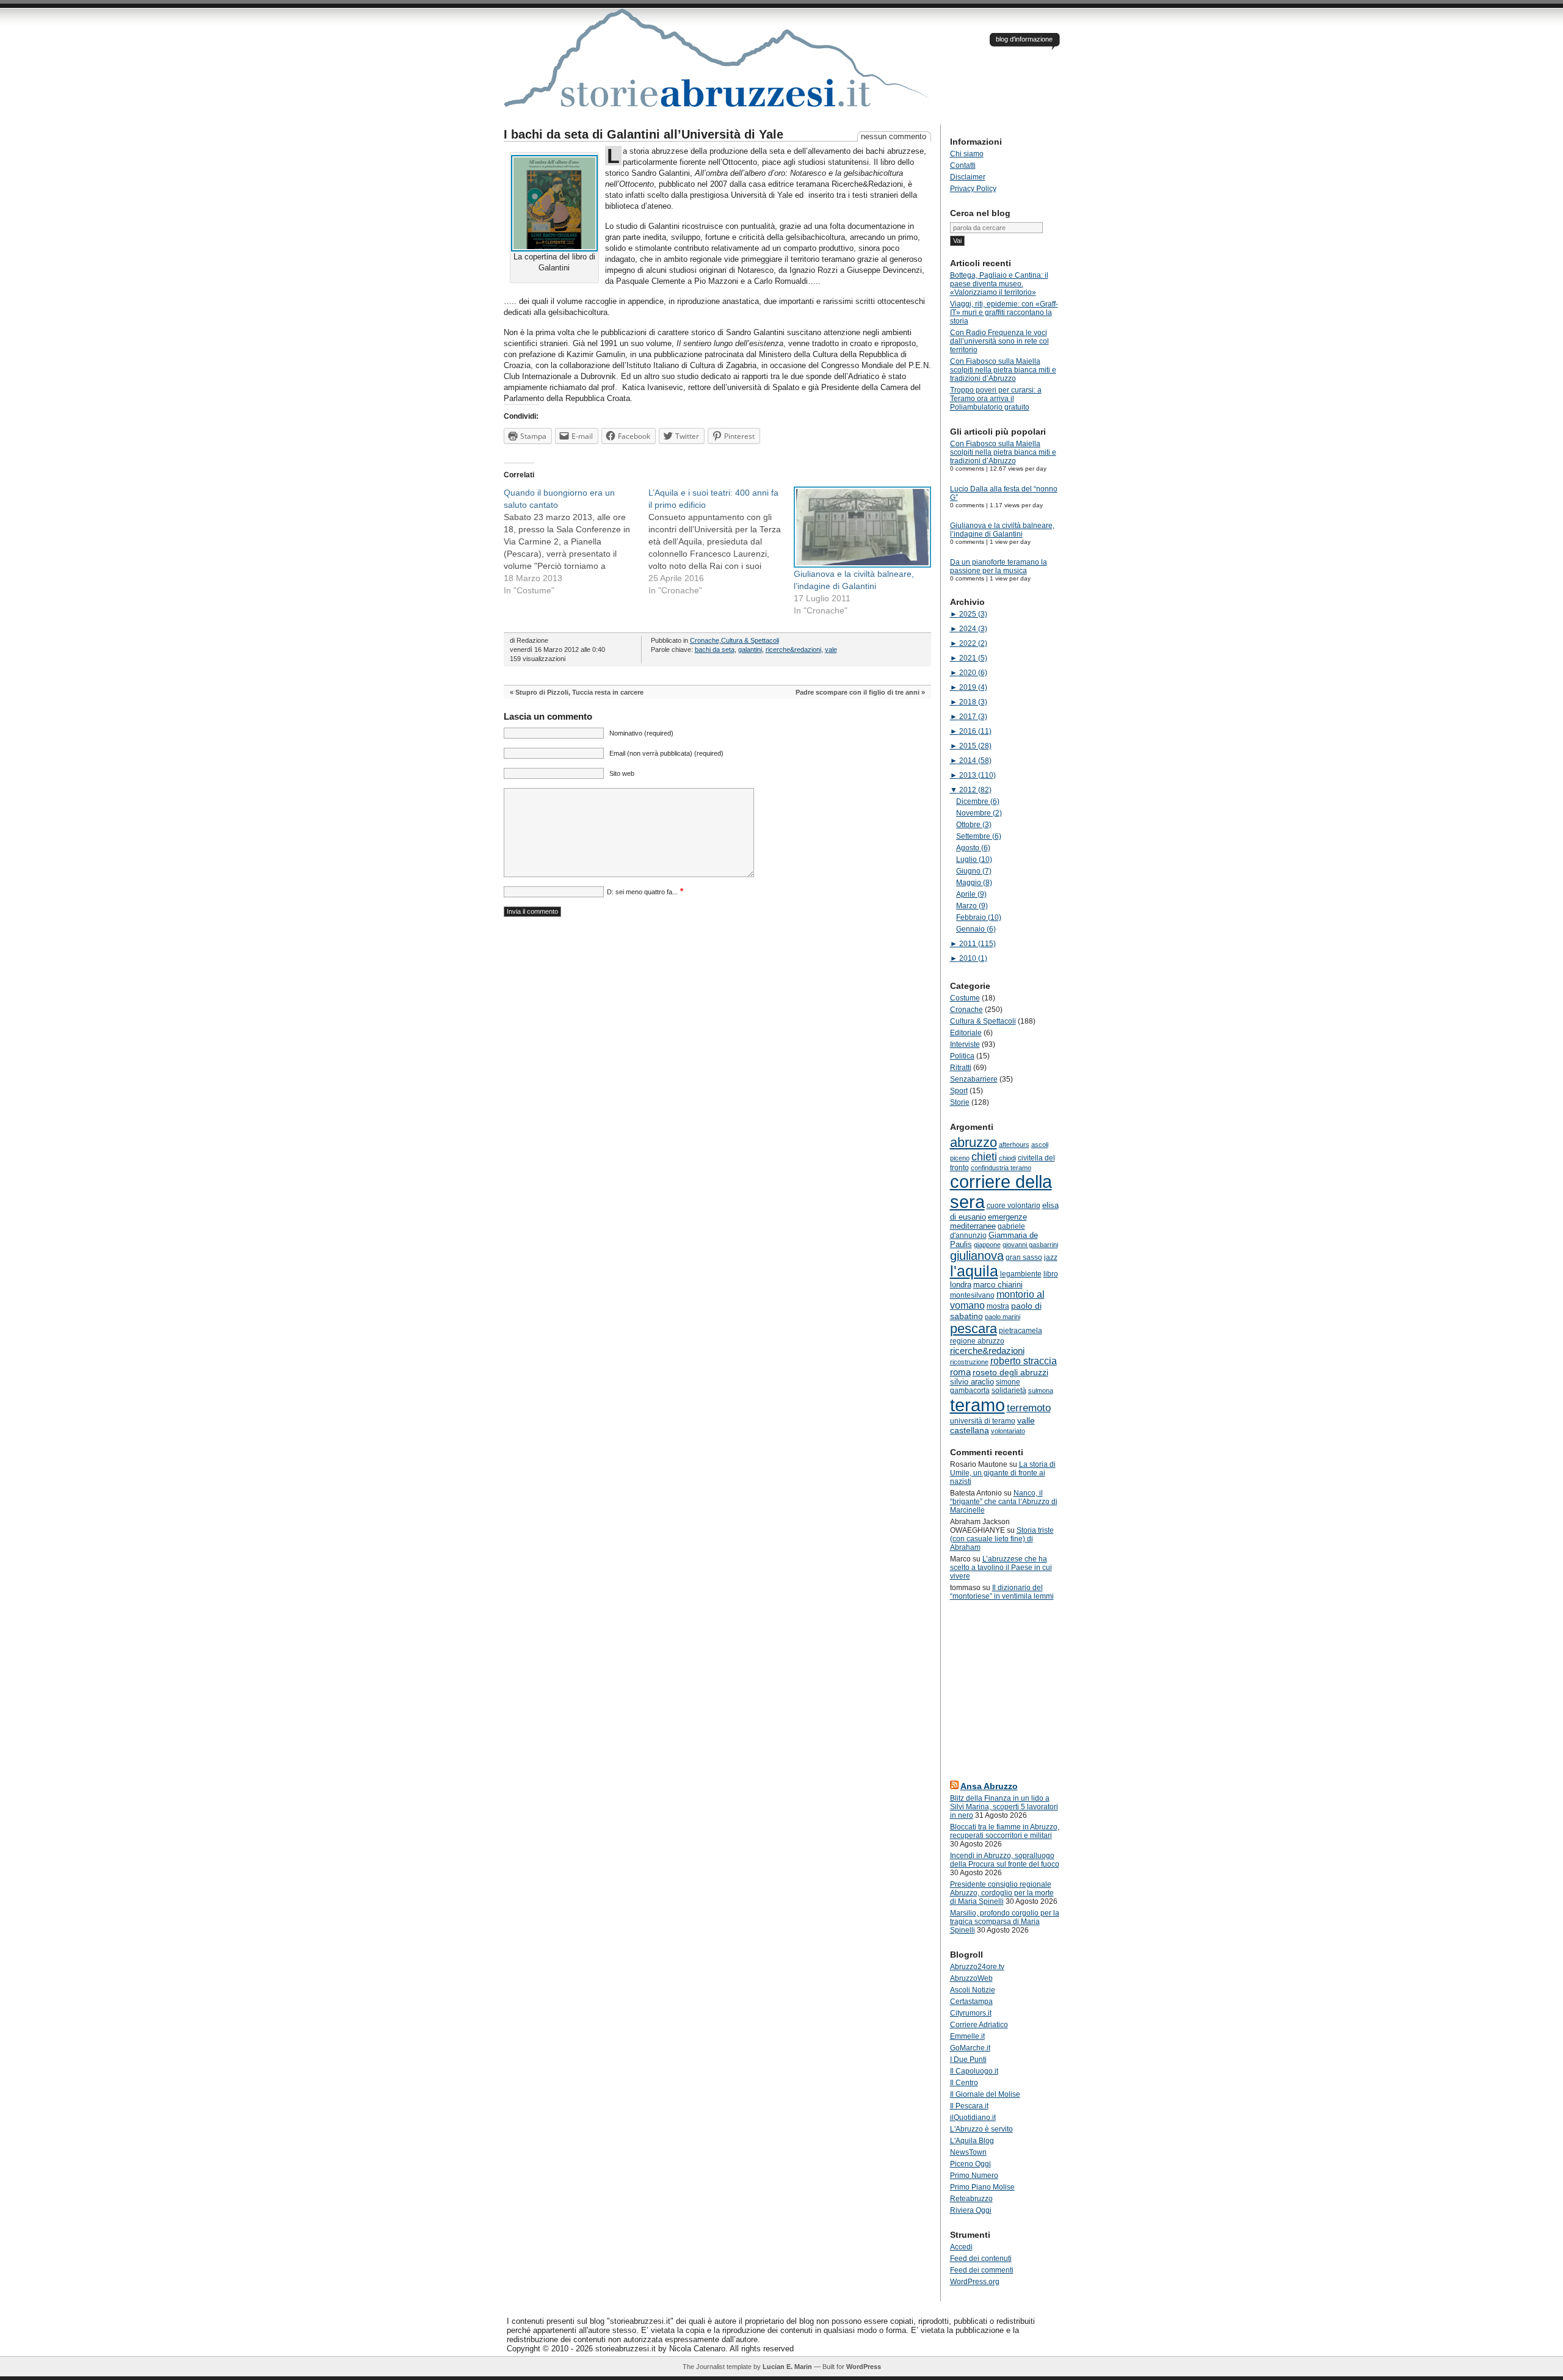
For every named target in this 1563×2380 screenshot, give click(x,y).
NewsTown (968, 2152)
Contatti (963, 165)
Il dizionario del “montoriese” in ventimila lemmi (1002, 1592)
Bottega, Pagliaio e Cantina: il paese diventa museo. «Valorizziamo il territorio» (999, 284)
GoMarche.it (970, 2048)
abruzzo (974, 1142)
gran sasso (1024, 1257)
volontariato (1008, 1431)
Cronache (705, 640)
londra (961, 1285)
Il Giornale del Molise (985, 2094)
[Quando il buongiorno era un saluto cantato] (576, 541)
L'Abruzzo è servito (981, 2129)
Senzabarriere (974, 1079)
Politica (962, 1056)
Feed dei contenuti (981, 2259)
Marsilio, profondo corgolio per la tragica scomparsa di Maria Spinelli (1005, 1922)
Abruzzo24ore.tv (977, 1967)
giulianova (977, 1256)
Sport (959, 1091)
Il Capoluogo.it (974, 2071)
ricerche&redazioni (793, 649)
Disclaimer (968, 177)
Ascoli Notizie (973, 1990)
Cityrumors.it (971, 2013)
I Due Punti (968, 2060)
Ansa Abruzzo (989, 1786)
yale (831, 649)
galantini (750, 649)
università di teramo (983, 1421)
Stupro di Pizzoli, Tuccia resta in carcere (579, 692)
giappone (987, 1245)
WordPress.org (975, 2282)
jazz (1051, 1257)
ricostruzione (969, 1362)
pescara (974, 1329)
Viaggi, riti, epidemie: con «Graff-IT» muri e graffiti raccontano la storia (1004, 313)
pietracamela (1021, 1331)
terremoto (1029, 1408)
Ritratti (961, 1068)
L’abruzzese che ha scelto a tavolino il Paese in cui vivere (1001, 1568)
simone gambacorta (985, 1386)
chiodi (1007, 1158)
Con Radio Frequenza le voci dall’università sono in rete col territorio (999, 341)
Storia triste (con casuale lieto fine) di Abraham (1002, 1539)
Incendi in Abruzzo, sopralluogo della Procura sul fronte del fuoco (1005, 1860)
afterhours (1014, 1145)
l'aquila (974, 1271)
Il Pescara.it (969, 2106)
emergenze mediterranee (988, 1221)
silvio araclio (972, 1382)
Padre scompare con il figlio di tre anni (858, 692)
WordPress (864, 2367)
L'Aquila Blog (972, 2141)
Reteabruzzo (971, 2199)
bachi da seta (715, 649)
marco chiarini (998, 1285)
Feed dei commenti (982, 2270)
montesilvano (972, 1295)
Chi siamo (967, 154)
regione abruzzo (977, 1341)
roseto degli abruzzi (1010, 1372)
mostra (998, 1306)
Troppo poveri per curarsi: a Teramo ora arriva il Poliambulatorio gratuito (996, 399)
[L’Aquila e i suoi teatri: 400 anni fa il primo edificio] (721, 541)
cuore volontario (1014, 1206)
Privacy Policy (973, 189)
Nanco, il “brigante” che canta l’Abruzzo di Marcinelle (1004, 1502)
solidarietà (1009, 1391)
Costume (965, 998)
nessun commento (894, 136)
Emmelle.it (967, 2036)
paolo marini (1003, 1317)
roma (960, 1372)
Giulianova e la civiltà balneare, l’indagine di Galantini (1002, 530)
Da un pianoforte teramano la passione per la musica (999, 566)
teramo (977, 1405)
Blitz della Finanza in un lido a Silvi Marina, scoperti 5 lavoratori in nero (1004, 1807)
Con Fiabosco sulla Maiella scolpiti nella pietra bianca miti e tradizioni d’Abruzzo (1003, 370)
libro (1051, 1274)
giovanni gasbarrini (1030, 1245)
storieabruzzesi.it (717, 67)
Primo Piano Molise (982, 2187)
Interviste (965, 1044)
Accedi (961, 2247)
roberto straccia (1024, 1361)
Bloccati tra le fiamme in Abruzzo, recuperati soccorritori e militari (1005, 1831)
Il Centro (964, 2083)
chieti (984, 1157)
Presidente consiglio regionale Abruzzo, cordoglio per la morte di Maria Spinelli (1002, 1893)
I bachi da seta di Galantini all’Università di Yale (644, 134)
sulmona (1041, 1391)
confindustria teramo (1001, 1168)
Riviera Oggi (971, 2210)
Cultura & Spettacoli (750, 640)
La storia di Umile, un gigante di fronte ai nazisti (1003, 1473)
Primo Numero (974, 2176)
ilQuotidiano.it (973, 2118)
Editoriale (966, 1033)
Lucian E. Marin (787, 2367)
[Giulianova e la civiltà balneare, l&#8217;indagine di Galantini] (860, 527)
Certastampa (971, 2002)
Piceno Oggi (970, 2164)
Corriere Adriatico (979, 2025)
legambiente (1021, 1274)
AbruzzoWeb (971, 1978)
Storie (960, 1102)
